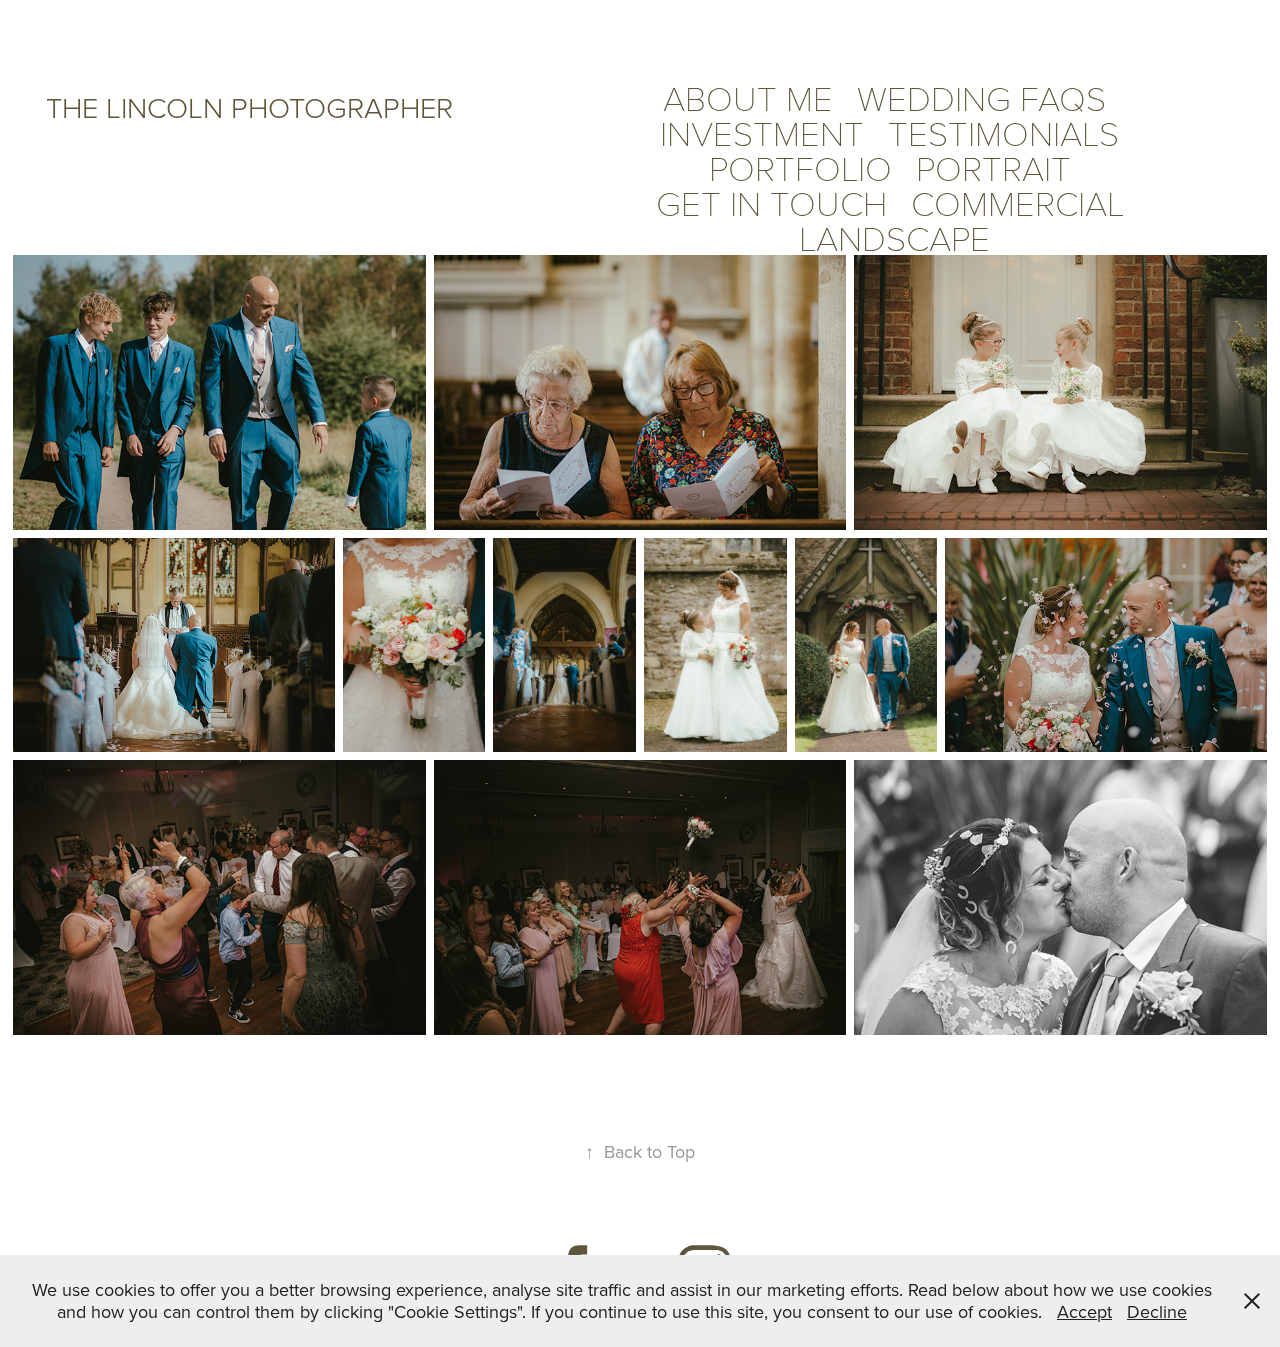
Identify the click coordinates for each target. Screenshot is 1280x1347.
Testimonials (1003, 132)
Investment (762, 132)
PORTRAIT (993, 167)
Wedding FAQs (981, 97)
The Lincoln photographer (249, 107)
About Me (748, 97)
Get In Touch (771, 202)
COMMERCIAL (1017, 202)
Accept (1084, 1311)
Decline (1157, 1311)
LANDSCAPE (894, 237)
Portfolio (800, 167)
